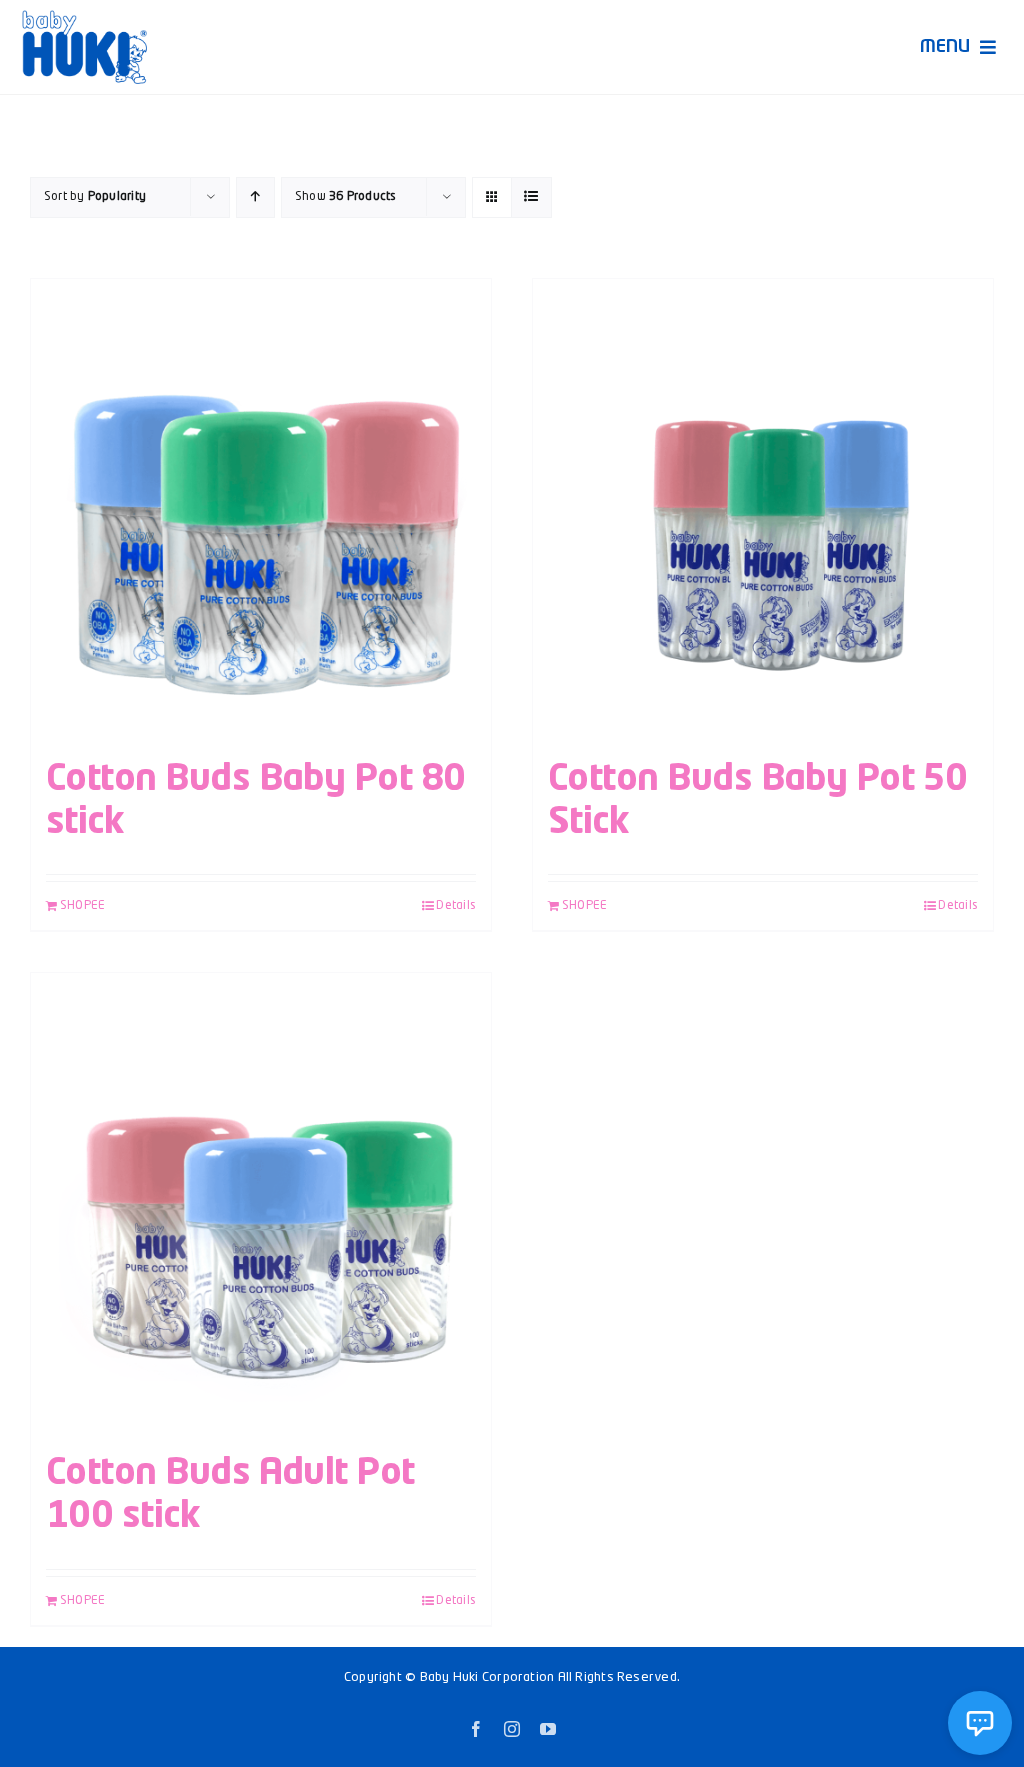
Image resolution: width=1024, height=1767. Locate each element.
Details (456, 906)
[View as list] (531, 197)
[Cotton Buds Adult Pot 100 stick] (261, 1203)
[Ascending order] (255, 197)
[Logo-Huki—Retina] (84, 17)
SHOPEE (82, 906)
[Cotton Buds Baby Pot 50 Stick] (763, 509)
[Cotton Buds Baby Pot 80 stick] (261, 509)
